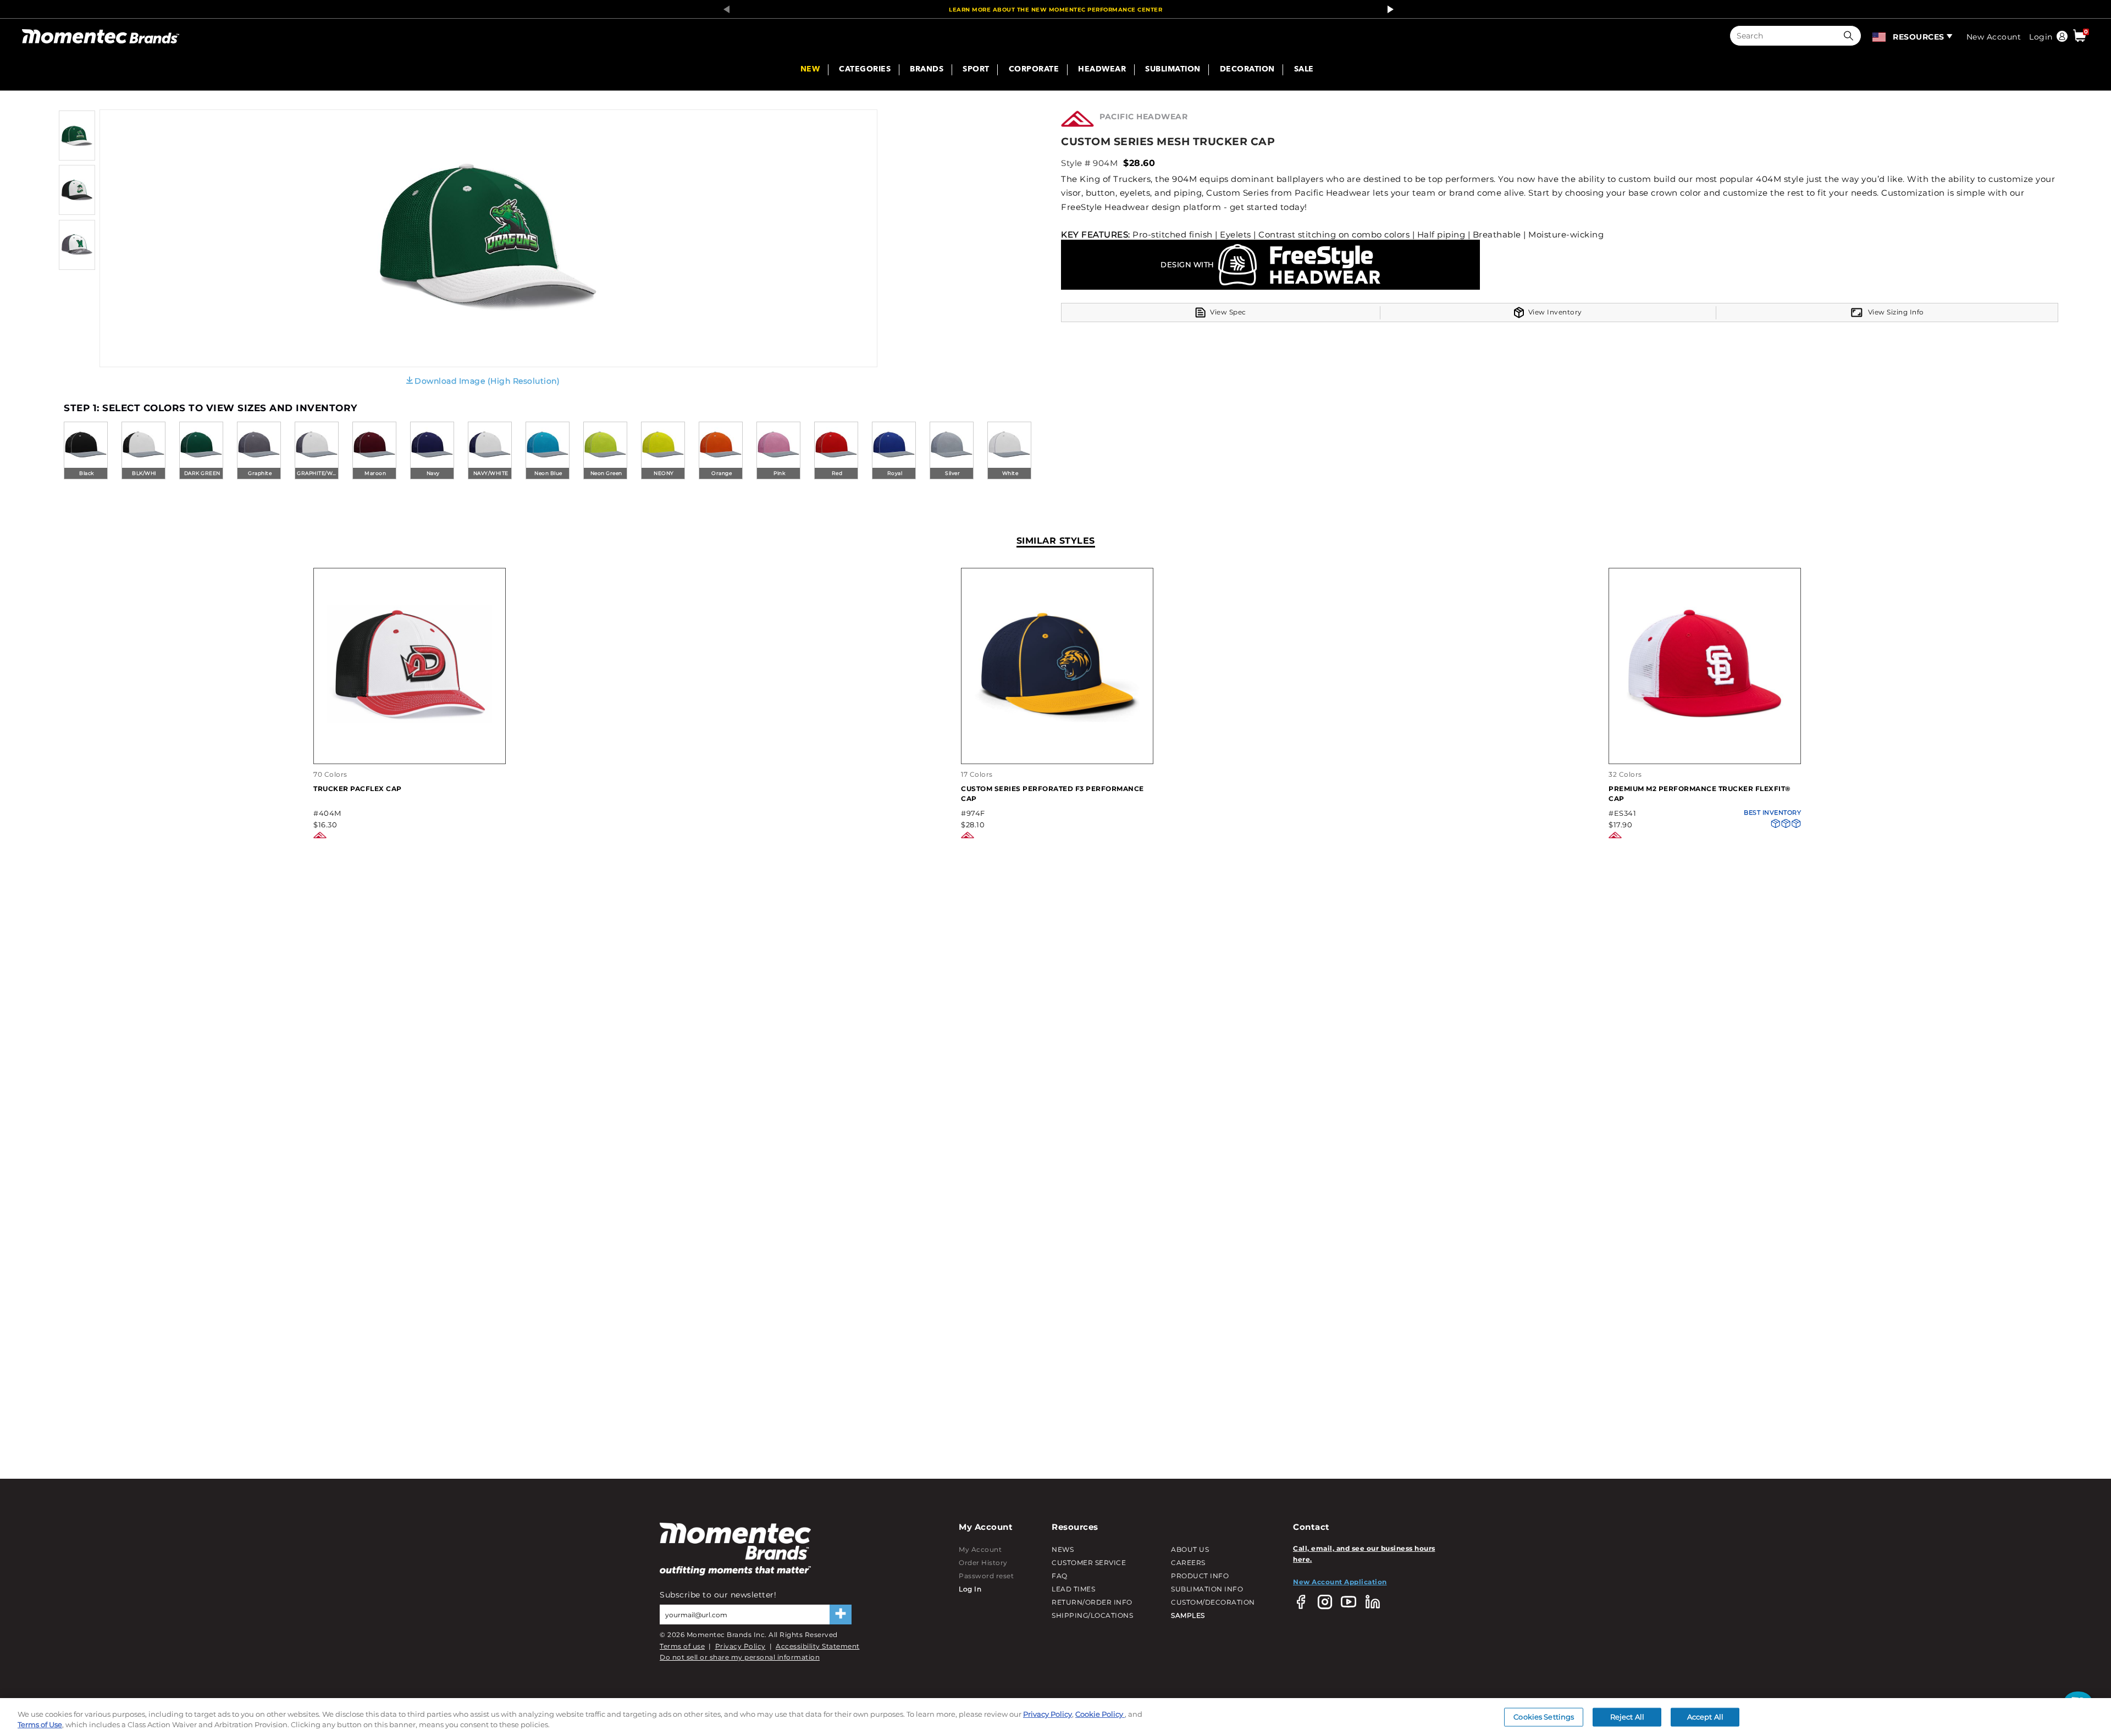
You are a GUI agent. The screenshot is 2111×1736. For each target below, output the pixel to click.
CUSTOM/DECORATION (1213, 1602)
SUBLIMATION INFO (1207, 1589)
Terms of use (682, 1646)
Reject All (1627, 1717)
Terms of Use (40, 1724)
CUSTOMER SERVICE (1089, 1563)
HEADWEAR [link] (1102, 70)
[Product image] (77, 158)
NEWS (1063, 1549)
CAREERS (1188, 1563)
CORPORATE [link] (1034, 70)
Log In (970, 1589)
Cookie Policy (1100, 1714)
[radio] (86, 451)
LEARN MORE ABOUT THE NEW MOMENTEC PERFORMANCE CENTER (1055, 10)
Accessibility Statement (818, 1646)
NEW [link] (810, 70)
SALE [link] (1304, 70)
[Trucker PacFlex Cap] (410, 752)
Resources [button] (1919, 37)
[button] (1851, 36)
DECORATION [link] (1247, 70)
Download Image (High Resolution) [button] (487, 381)
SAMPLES (1188, 1615)
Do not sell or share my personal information (740, 1657)
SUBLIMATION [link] (1173, 70)
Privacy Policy (740, 1646)
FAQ (1060, 1576)
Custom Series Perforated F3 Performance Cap (1052, 794)
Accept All (1705, 1717)
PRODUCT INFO (1200, 1576)
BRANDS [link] (927, 70)
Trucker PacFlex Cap (358, 789)
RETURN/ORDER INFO (1092, 1602)
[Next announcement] (1388, 9)
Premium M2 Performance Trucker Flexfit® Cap (1700, 794)
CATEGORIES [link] (865, 70)
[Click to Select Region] (1880, 36)
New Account (1994, 37)
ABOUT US (1190, 1549)
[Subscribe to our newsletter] (841, 1615)
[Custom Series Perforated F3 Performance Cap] (1057, 752)
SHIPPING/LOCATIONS (1092, 1615)
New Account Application (1340, 1582)
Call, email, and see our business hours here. (1364, 1554)
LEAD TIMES (1073, 1589)
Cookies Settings (1544, 1717)
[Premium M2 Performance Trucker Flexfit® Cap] (1705, 752)
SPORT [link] (976, 70)
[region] (1055, 1717)
